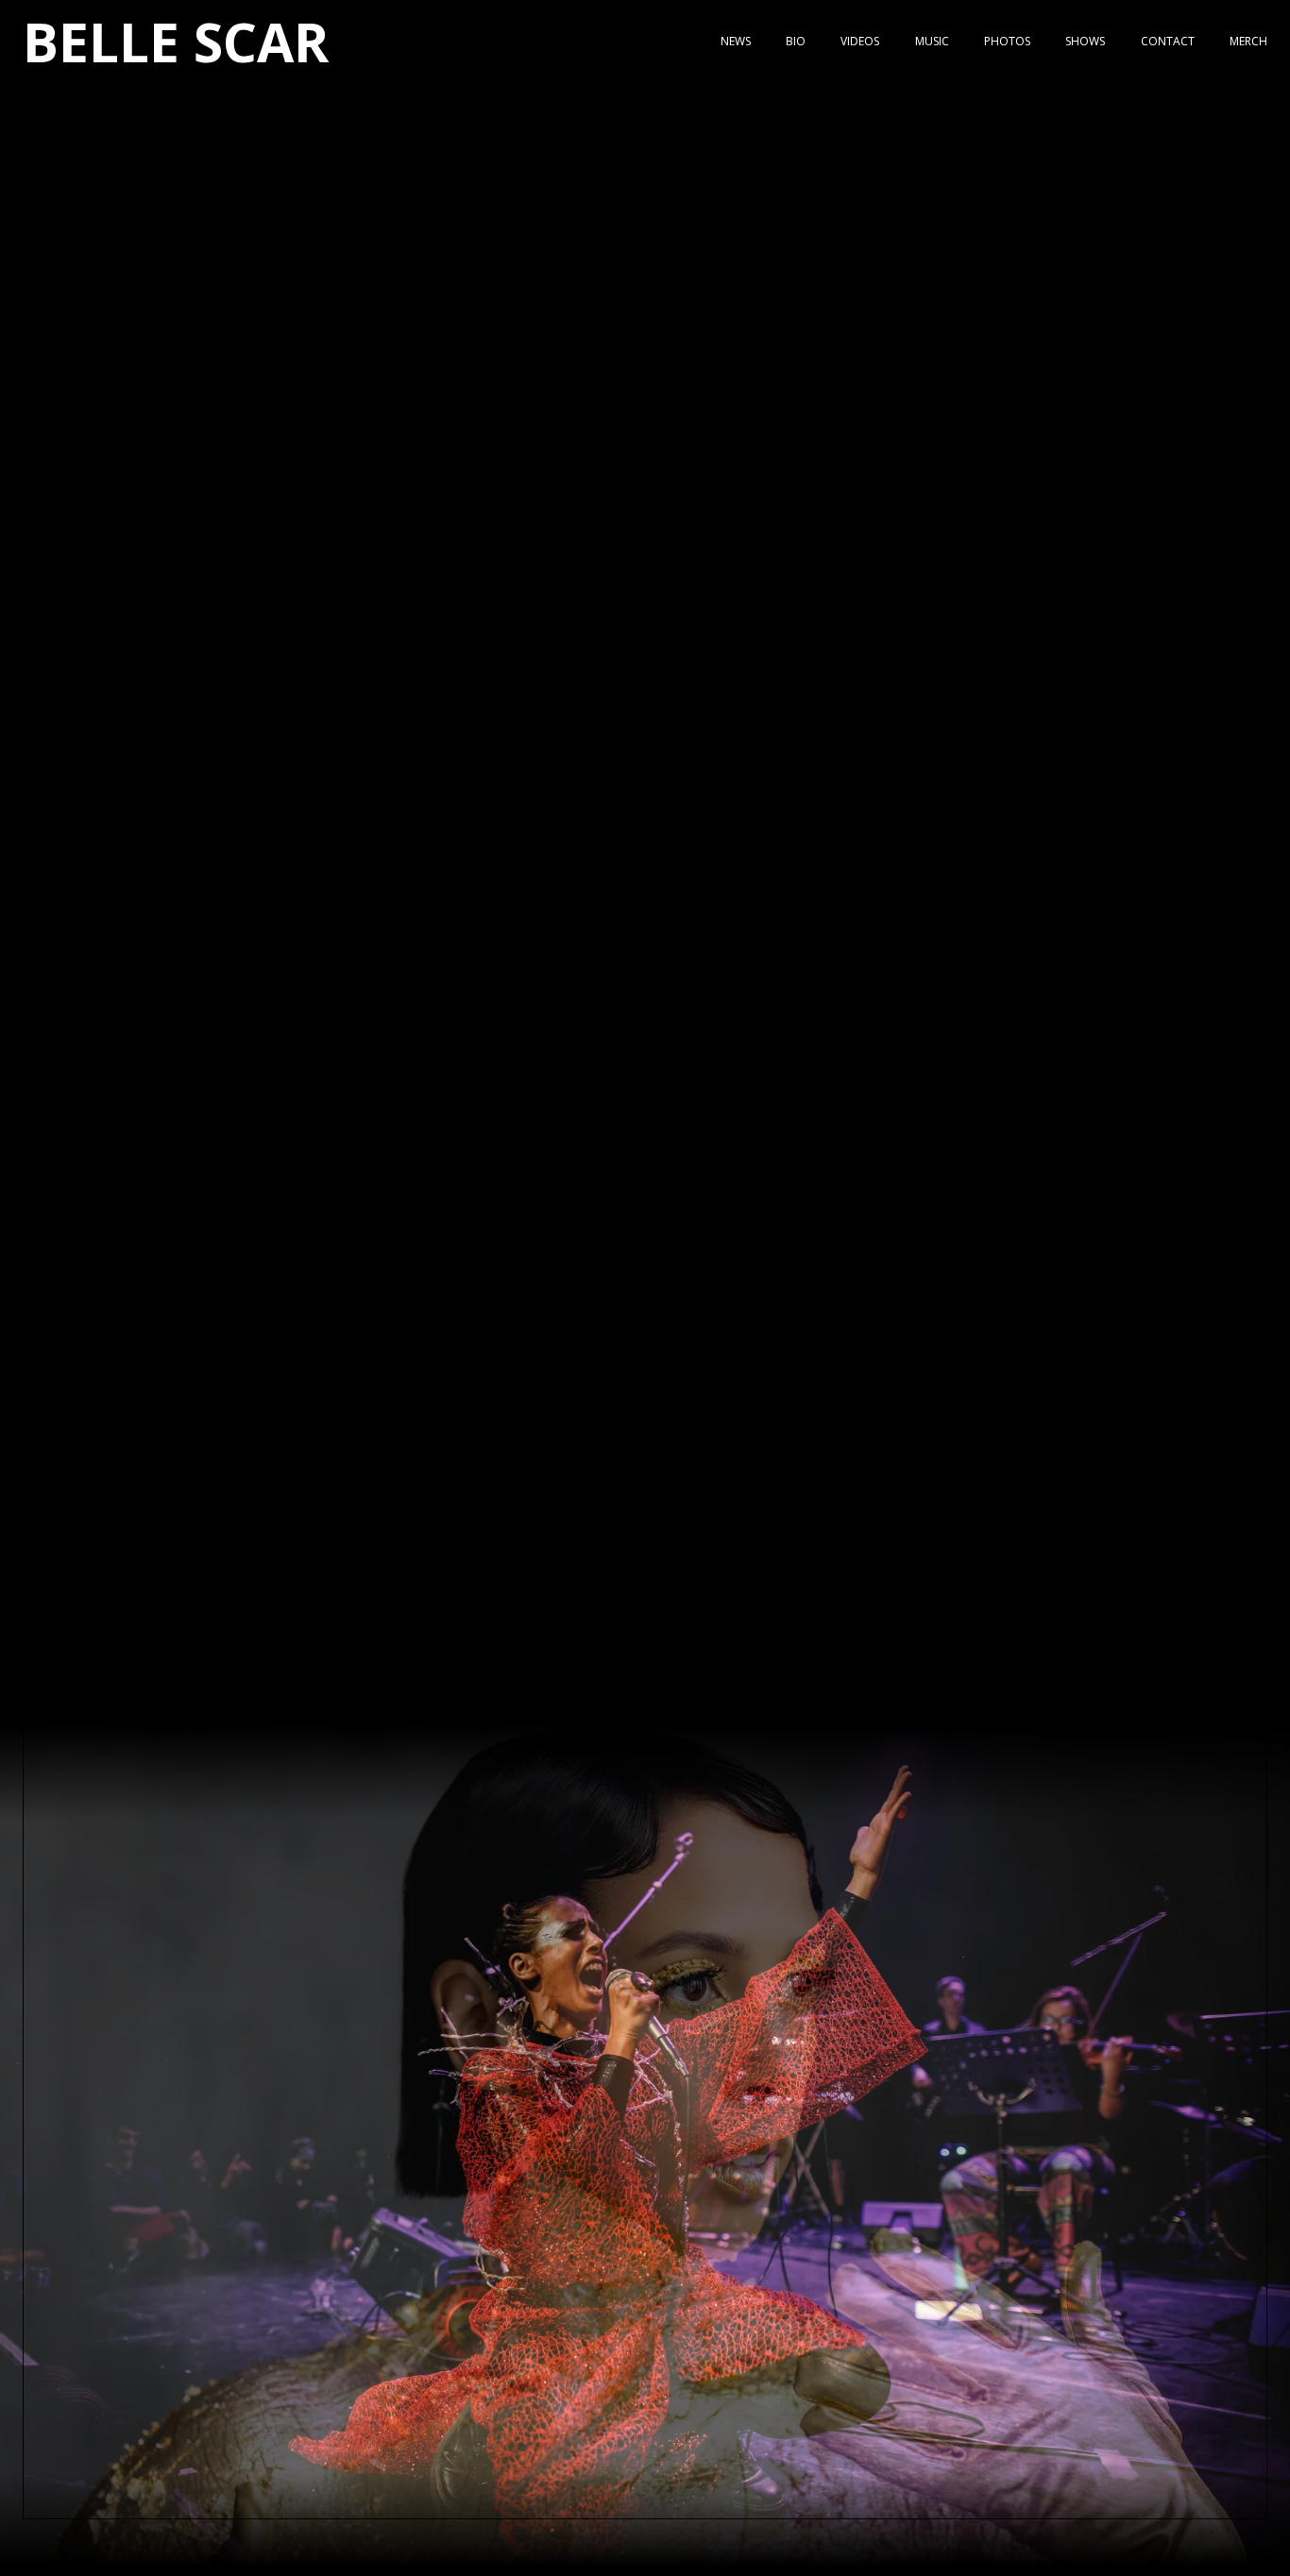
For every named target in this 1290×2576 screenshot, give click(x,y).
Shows (1085, 42)
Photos (1007, 42)
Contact (1168, 42)
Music (932, 42)
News (736, 42)
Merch (1248, 42)
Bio (796, 42)
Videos (860, 42)
